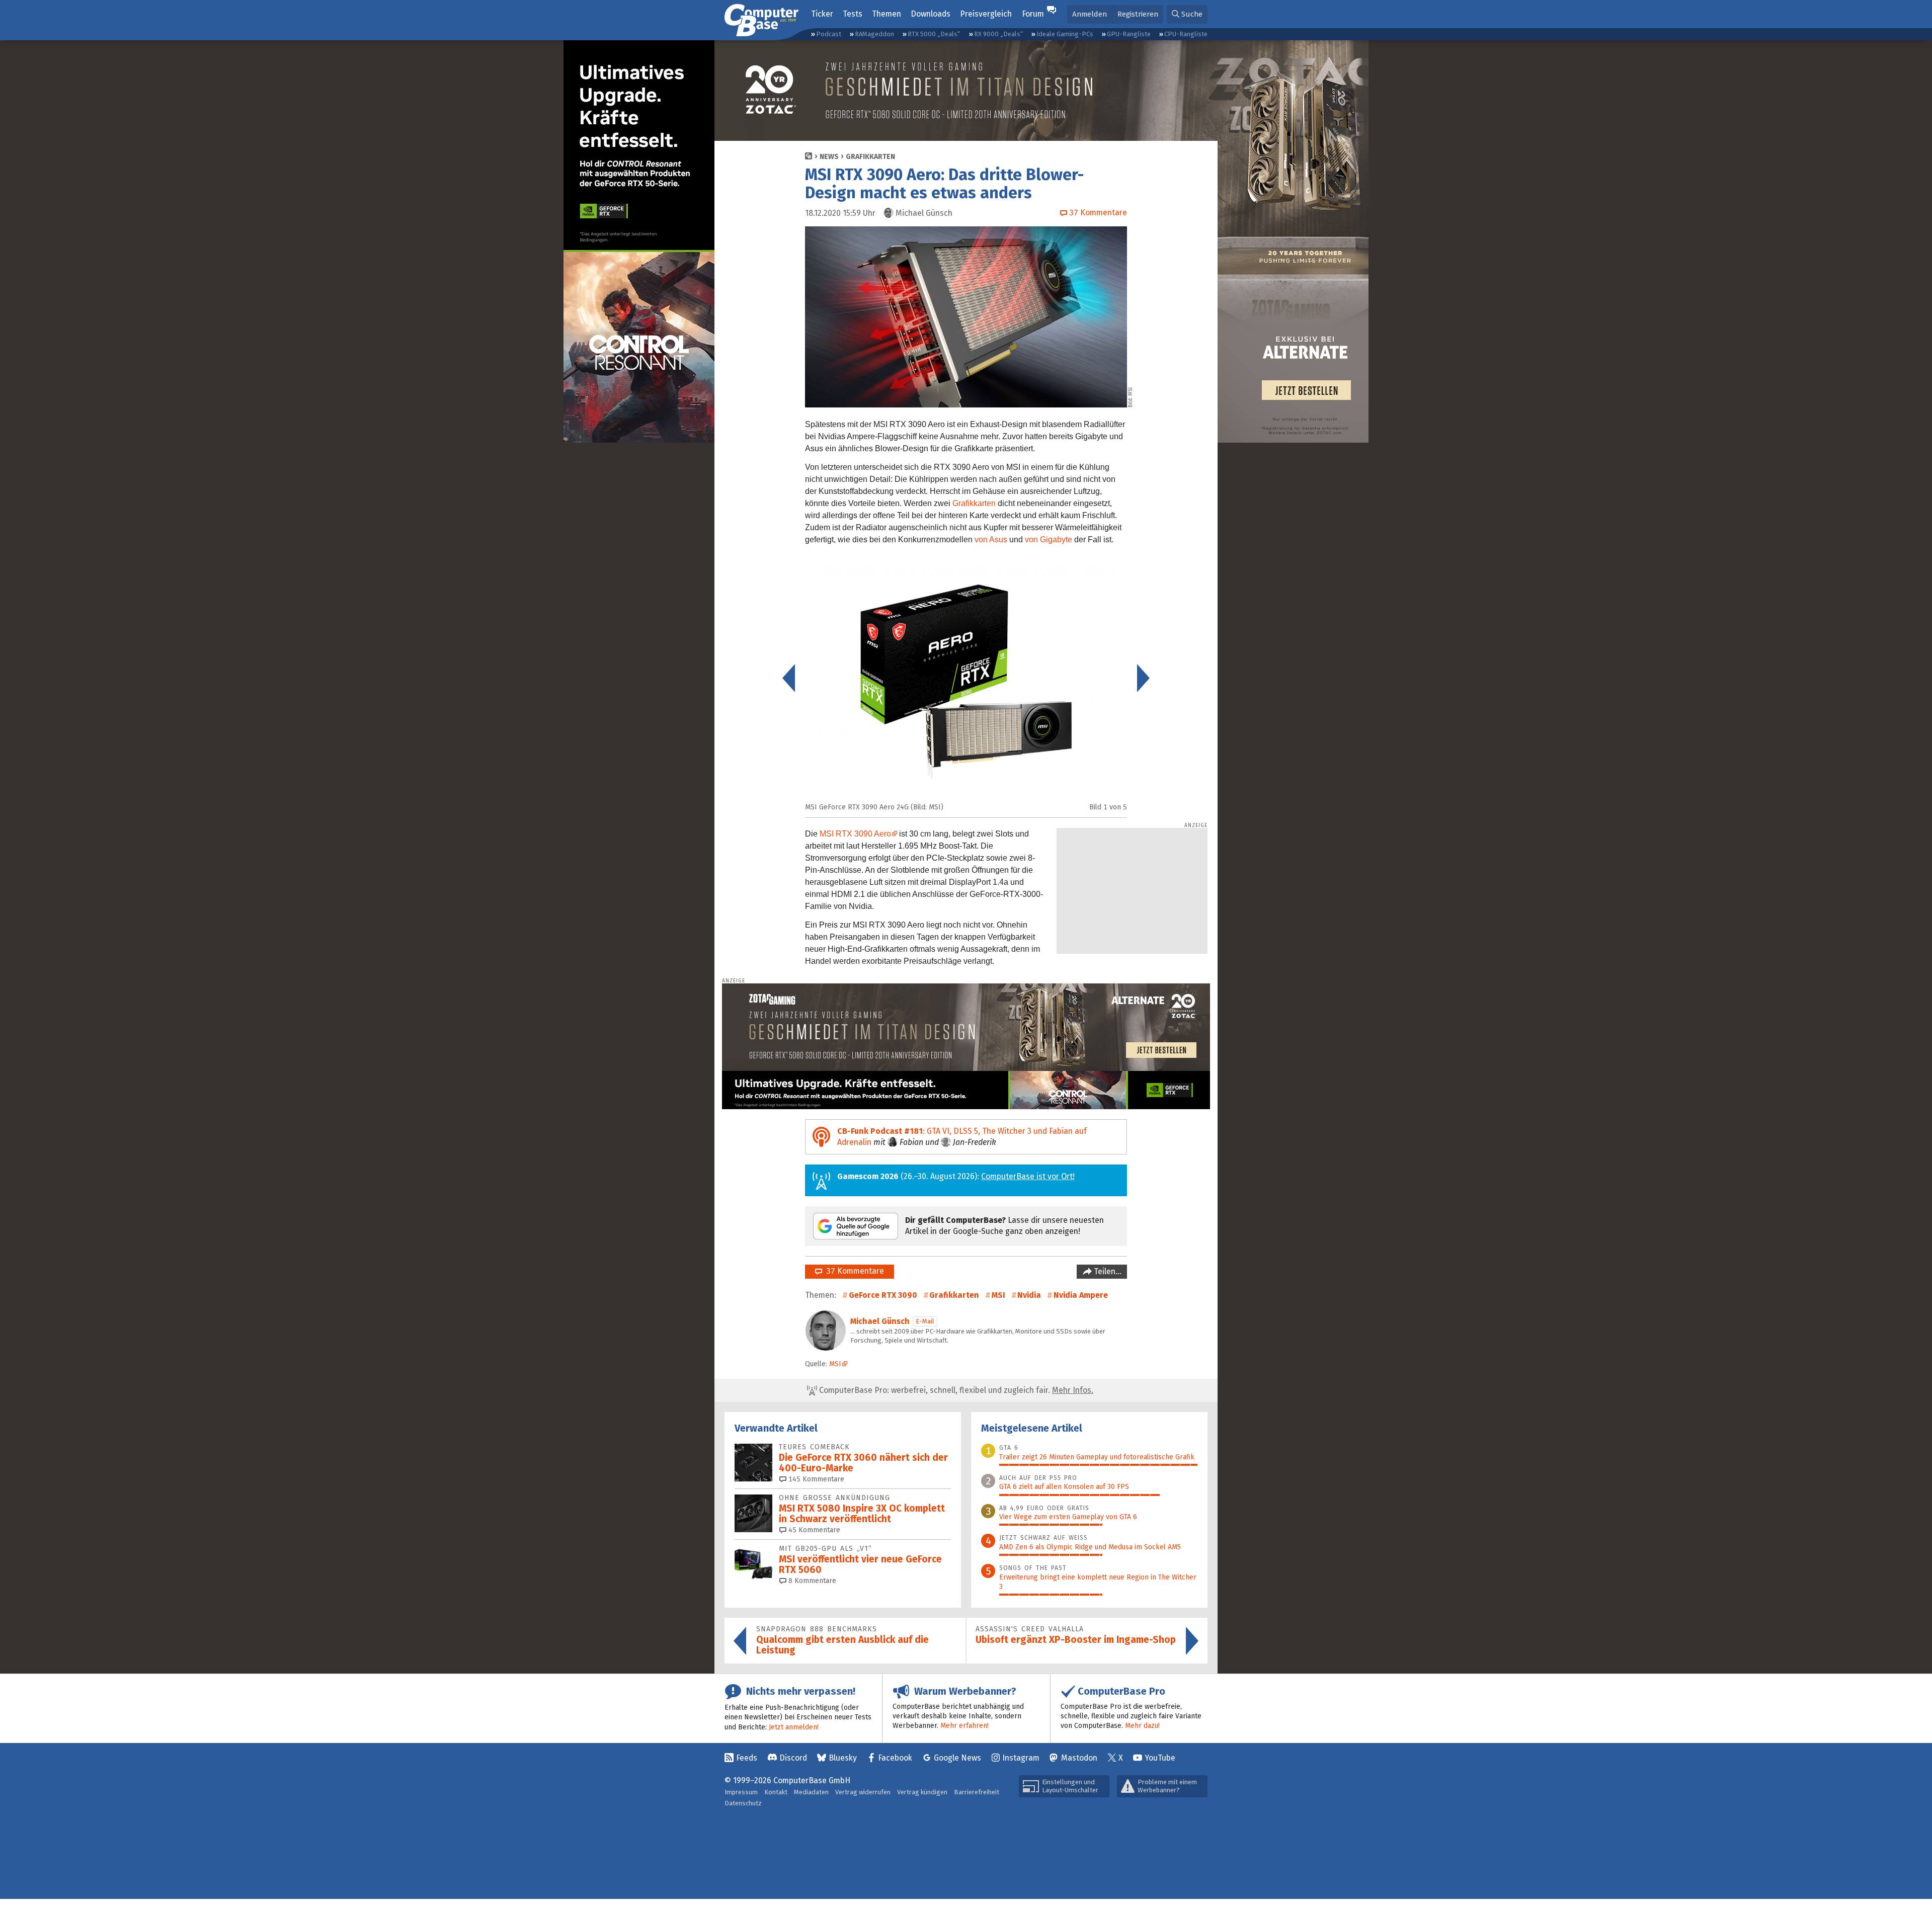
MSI (998, 1295)
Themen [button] (887, 14)
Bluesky (843, 1758)
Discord (793, 1758)
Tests (853, 14)
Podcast (829, 34)
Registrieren (1138, 14)
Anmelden (1090, 14)
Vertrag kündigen (922, 1792)
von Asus (991, 539)
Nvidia (1029, 1295)
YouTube (1160, 1758)
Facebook (895, 1758)
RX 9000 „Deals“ (998, 34)
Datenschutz (743, 1803)
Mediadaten (811, 1792)
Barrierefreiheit (977, 1792)
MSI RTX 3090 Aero (855, 834)
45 (813, 1530)
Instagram (1021, 1758)
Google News (957, 1758)
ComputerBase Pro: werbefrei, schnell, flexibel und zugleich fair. (955, 1390)
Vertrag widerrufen (863, 1792)
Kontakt (776, 1792)
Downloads (931, 14)
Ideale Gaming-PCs (1065, 34)
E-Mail (925, 1321)
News (829, 157)
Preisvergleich (986, 14)
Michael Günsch (880, 1321)
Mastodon (1079, 1758)
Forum (1033, 14)
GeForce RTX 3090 (883, 1295)
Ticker (822, 14)
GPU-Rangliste (1129, 34)
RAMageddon (874, 34)
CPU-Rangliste (1186, 34)
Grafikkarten (870, 157)
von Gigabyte (1049, 539)
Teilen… (1107, 1271)
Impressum (741, 1792)
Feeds (747, 1758)
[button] (1187, 14)
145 (815, 1479)
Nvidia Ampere (1081, 1295)
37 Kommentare (853, 1271)
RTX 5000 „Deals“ (934, 34)
